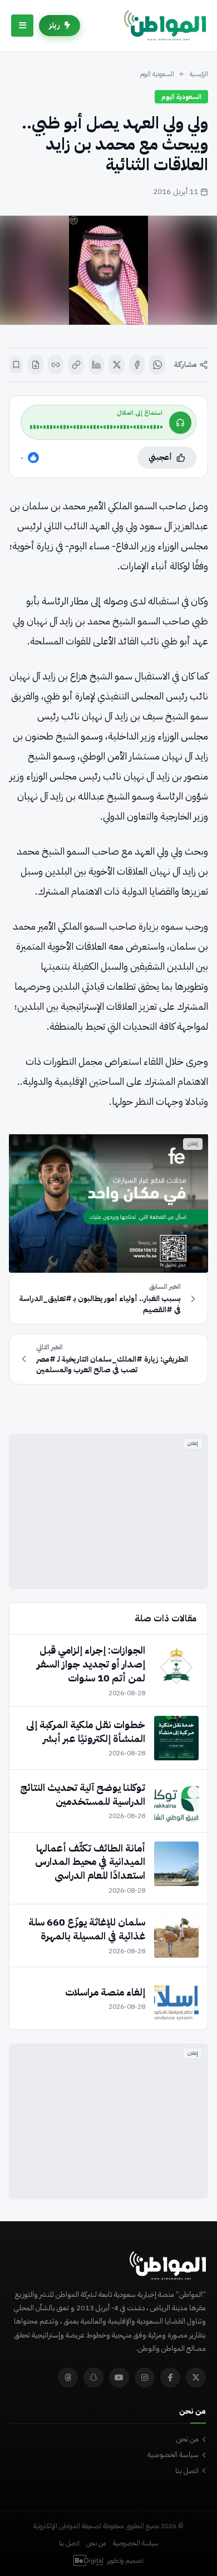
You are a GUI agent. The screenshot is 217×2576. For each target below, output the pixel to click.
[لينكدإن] (97, 365)
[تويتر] (196, 2378)
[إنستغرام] (145, 2378)
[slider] (96, 427)
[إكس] (117, 365)
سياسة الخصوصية (173, 2455)
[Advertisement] (108, 1511)
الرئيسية (199, 74)
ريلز (55, 25)
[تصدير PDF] (35, 365)
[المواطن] (165, 26)
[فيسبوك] (137, 365)
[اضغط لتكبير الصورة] (108, 270)
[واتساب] (157, 365)
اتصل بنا (187, 2471)
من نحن (188, 2439)
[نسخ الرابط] (76, 365)
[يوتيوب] (119, 2378)
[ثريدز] (68, 2378)
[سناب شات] (93, 2378)
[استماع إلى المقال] (180, 423)
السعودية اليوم (157, 74)
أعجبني (160, 457)
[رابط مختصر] (56, 365)
